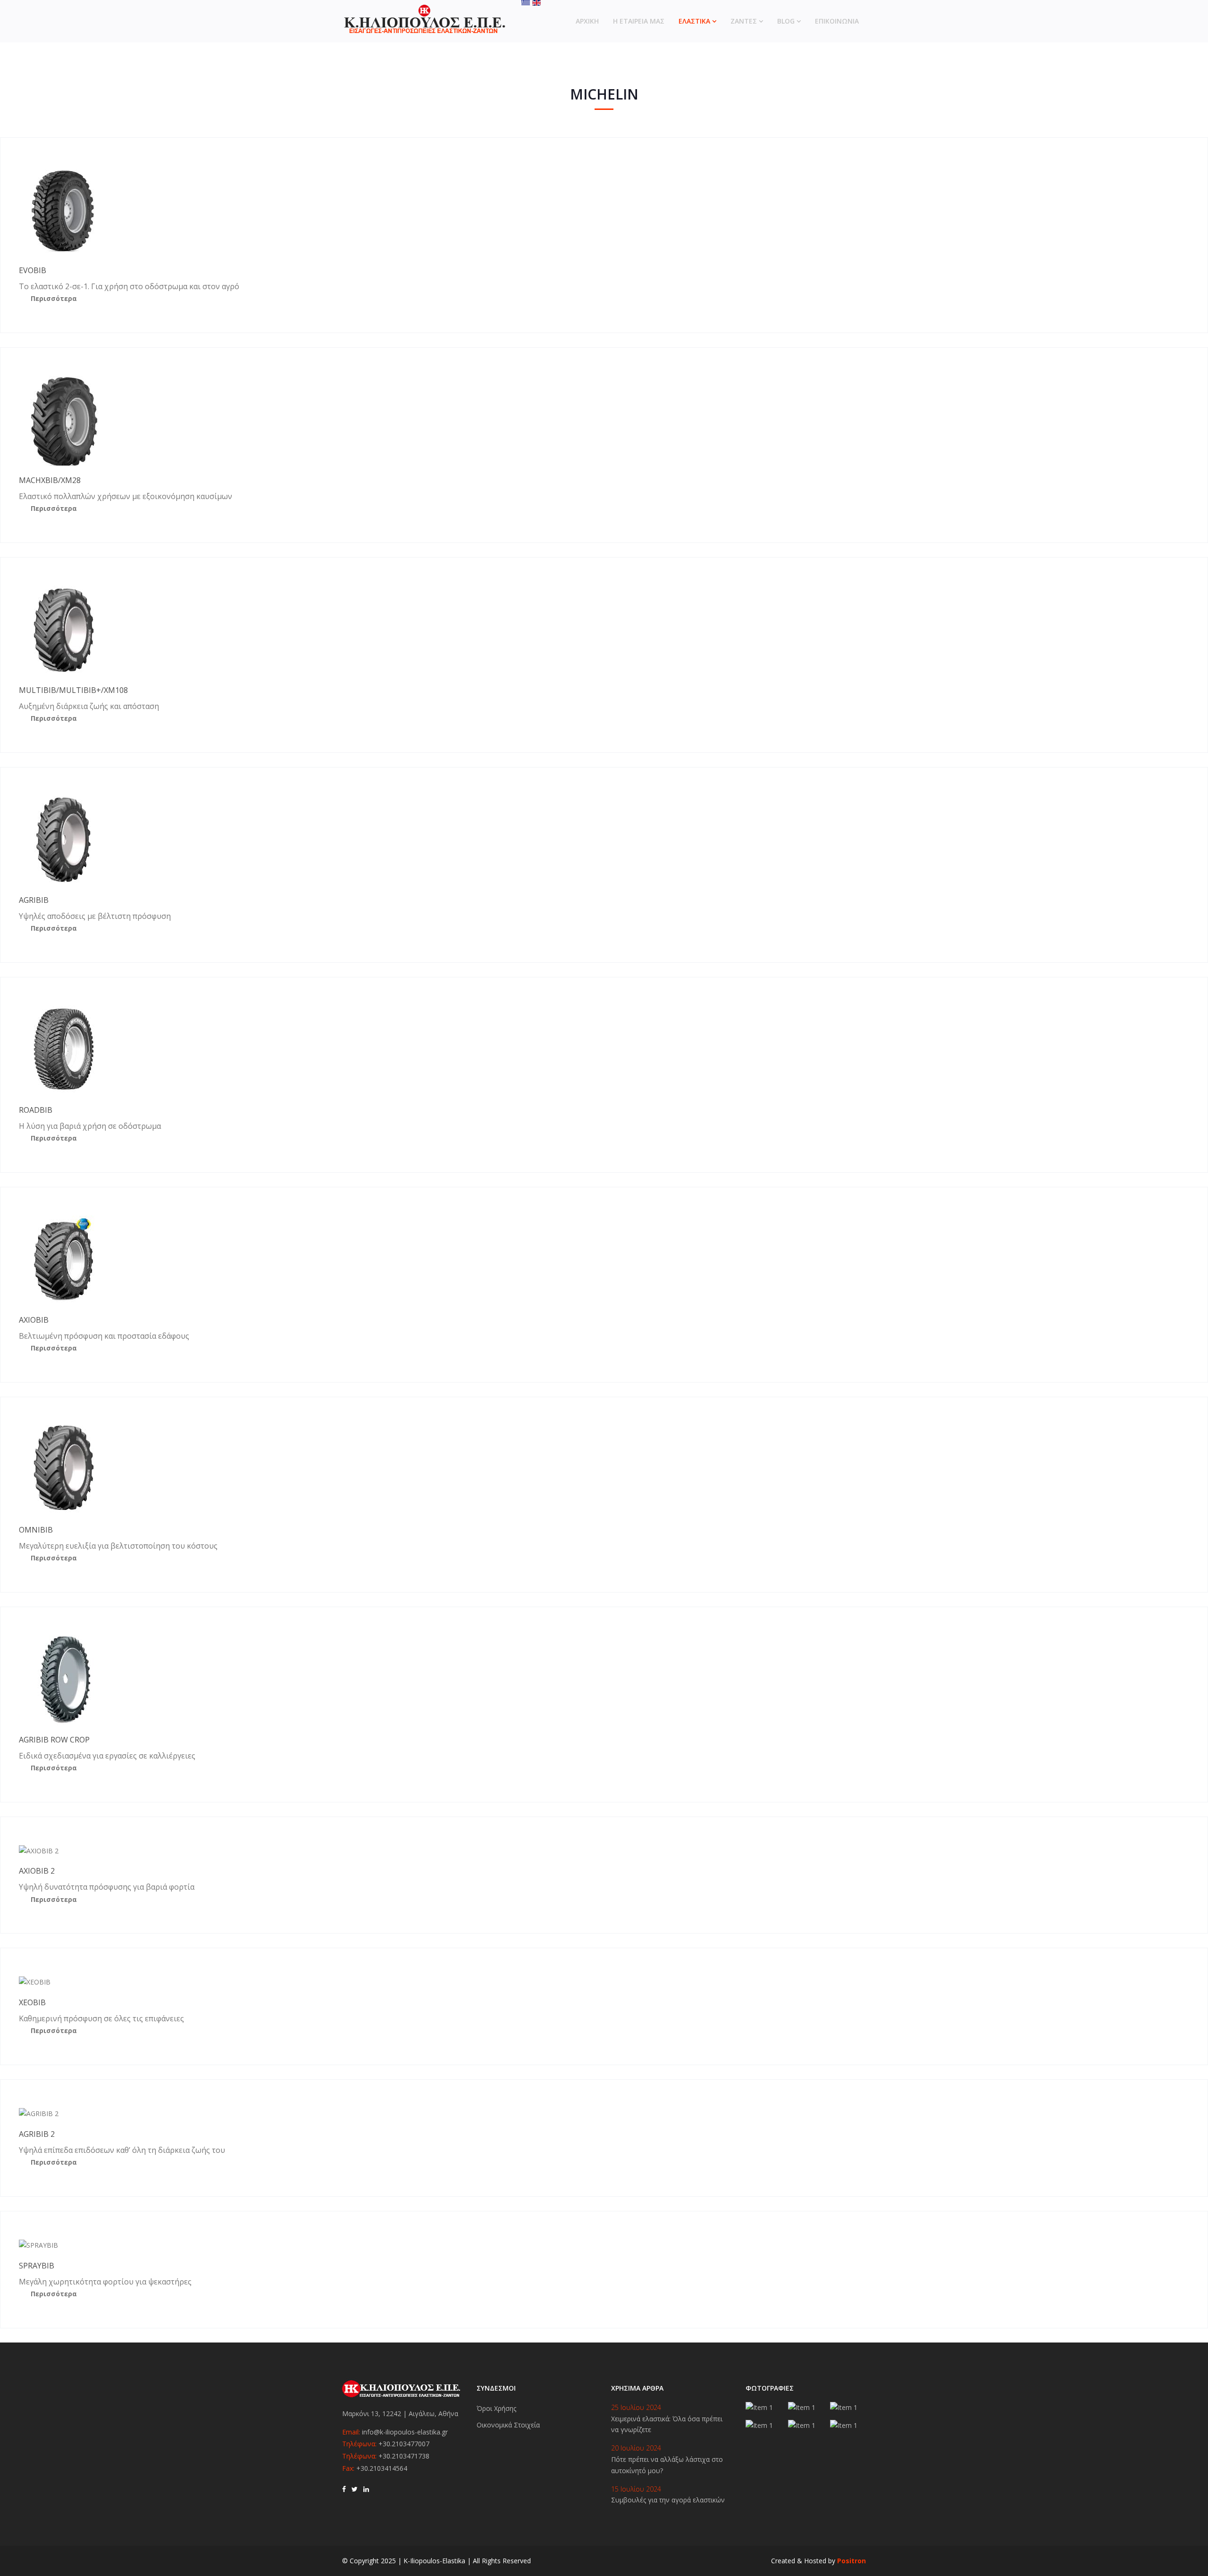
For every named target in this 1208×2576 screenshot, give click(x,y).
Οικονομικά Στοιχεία (508, 2425)
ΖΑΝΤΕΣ (744, 21)
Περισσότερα (54, 298)
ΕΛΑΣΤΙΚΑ (694, 21)
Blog (786, 21)
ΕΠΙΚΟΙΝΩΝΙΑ (837, 21)
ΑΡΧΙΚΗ (587, 21)
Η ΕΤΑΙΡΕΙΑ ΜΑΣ (639, 21)
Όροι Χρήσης (496, 2408)
